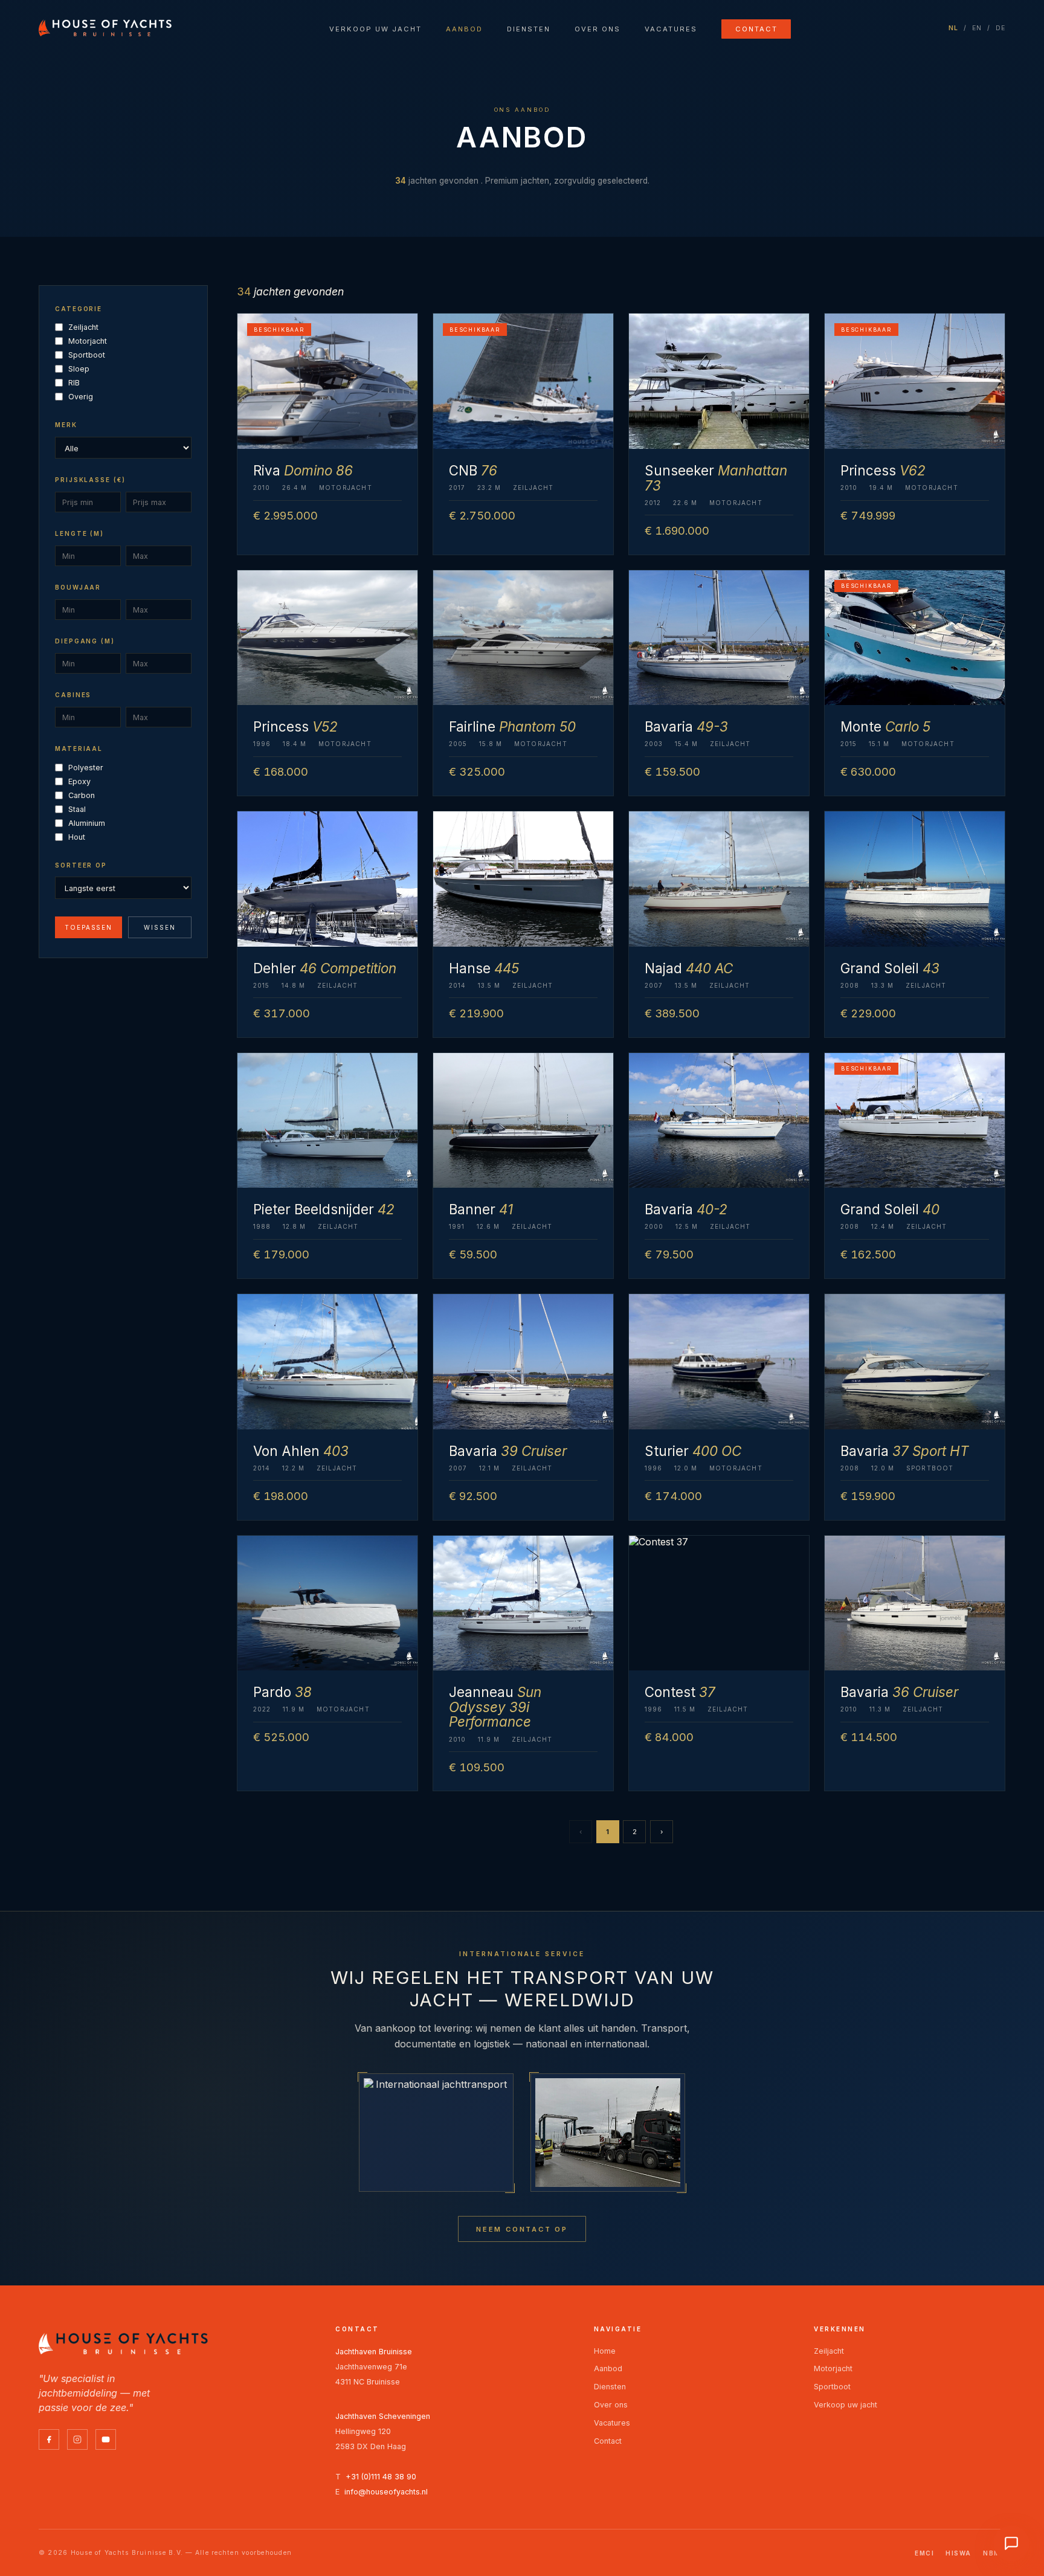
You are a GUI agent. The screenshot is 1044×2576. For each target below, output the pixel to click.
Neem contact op (522, 2229)
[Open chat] (1011, 2543)
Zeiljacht (83, 327)
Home (605, 2351)
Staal (77, 809)
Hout (77, 837)
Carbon (82, 795)
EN (977, 28)
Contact (756, 29)
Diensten (529, 29)
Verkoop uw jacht (375, 29)
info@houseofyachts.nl (386, 2492)
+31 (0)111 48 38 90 (381, 2477)
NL (954, 28)
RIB (74, 383)
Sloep (79, 369)
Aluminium (87, 823)
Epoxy (79, 781)
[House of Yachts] (105, 28)
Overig (81, 397)
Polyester (86, 768)
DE (1001, 28)
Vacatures (671, 29)
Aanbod (464, 29)
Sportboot (87, 355)
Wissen (160, 927)
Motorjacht (88, 341)
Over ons (598, 29)
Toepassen (89, 927)
